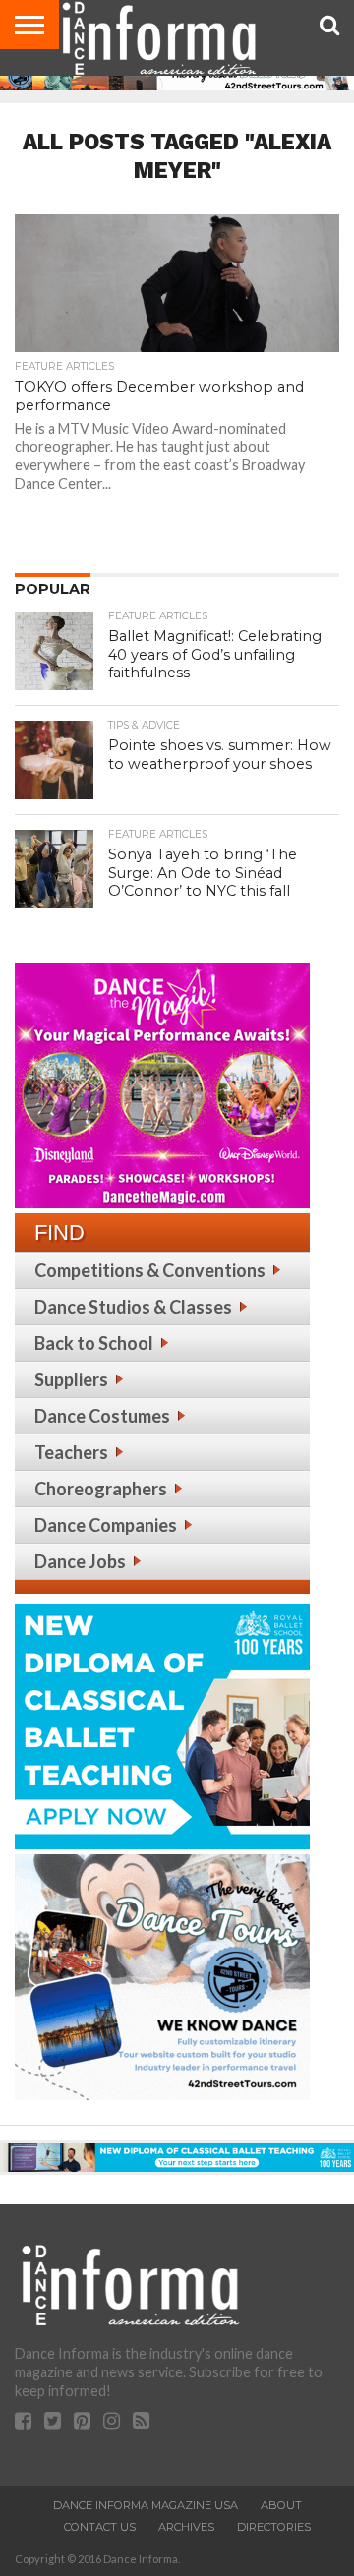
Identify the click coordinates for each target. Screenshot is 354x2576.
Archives (186, 2527)
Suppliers (71, 1379)
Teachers (71, 1452)
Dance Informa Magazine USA (146, 2505)
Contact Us (100, 2527)
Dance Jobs (80, 1561)
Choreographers (101, 1489)
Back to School (94, 1343)
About (281, 2505)
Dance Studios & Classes (133, 1307)
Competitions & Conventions (150, 1270)
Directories (274, 2527)
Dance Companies (106, 1525)
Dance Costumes (102, 1416)
